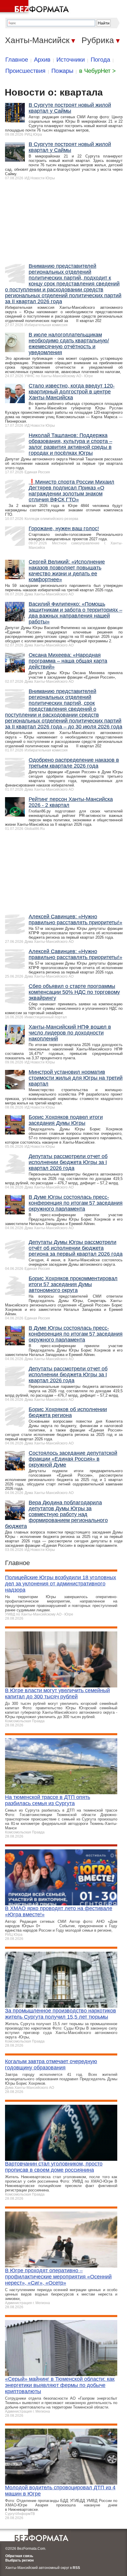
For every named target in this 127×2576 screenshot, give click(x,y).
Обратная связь (19, 2556)
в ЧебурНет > (97, 71)
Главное (17, 60)
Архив (42, 60)
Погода (100, 60)
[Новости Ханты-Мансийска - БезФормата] (35, 7)
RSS (76, 2568)
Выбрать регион (19, 2560)
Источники (71, 60)
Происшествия (25, 71)
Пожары (62, 71)
